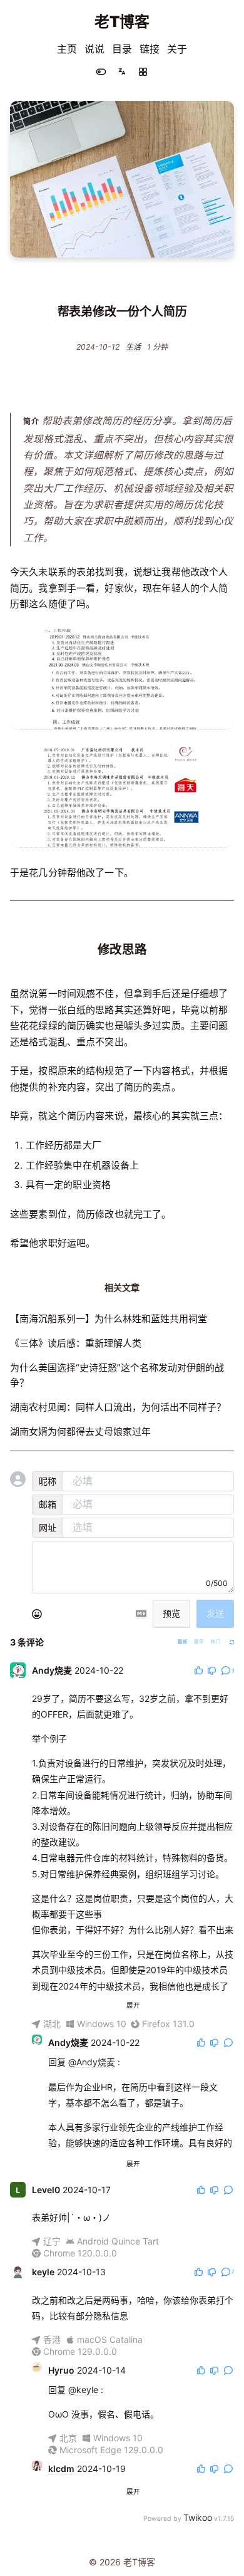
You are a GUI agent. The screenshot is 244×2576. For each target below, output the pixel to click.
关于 (177, 49)
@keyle (83, 2390)
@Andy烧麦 (92, 2062)
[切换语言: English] (122, 71)
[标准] (143, 72)
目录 (122, 49)
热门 (216, 1642)
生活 (133, 347)
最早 (199, 1642)
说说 (94, 49)
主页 (67, 49)
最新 (183, 1642)
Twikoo (198, 2517)
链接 (150, 49)
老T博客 (122, 22)
